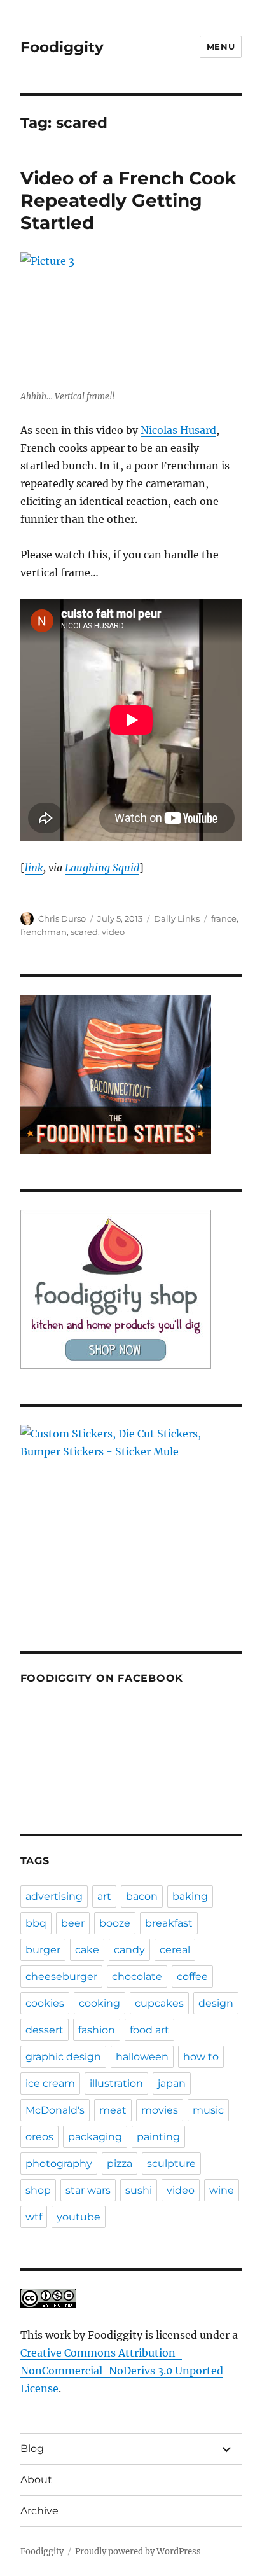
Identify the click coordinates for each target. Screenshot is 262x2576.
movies (160, 2110)
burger (43, 1950)
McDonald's (55, 2110)
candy (129, 1950)
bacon (142, 1896)
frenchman (44, 932)
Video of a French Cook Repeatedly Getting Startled (128, 200)
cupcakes (159, 2003)
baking (190, 1896)
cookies (45, 2003)
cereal (175, 1950)
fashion (97, 2030)
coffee (192, 1977)
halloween (142, 2057)
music (208, 2110)
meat (113, 2110)
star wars (88, 2190)
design (216, 2003)
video (113, 932)
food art (149, 2030)
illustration (116, 2083)
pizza (120, 2164)
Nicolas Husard (178, 430)
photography (59, 2164)
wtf (34, 2217)
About (36, 2480)
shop (38, 2190)
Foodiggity (62, 47)
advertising (54, 1896)
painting (158, 2137)
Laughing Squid (102, 868)
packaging (95, 2137)
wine (222, 2190)
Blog (32, 2448)
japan (172, 2083)
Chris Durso (62, 918)
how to (201, 2057)
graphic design (63, 2057)
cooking (100, 2003)
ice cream (50, 2083)
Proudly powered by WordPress (138, 2552)
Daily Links (177, 918)
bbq (36, 1923)
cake (87, 1950)
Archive (39, 2511)
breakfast (169, 1923)
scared (84, 932)
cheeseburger (61, 1977)
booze (115, 1923)
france (224, 918)
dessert (45, 2030)
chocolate (137, 1977)
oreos (39, 2137)
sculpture (171, 2164)
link (34, 868)
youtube (79, 2217)
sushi (139, 2190)
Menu (221, 46)
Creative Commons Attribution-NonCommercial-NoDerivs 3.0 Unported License (122, 2371)
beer (73, 1923)
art (104, 1896)
